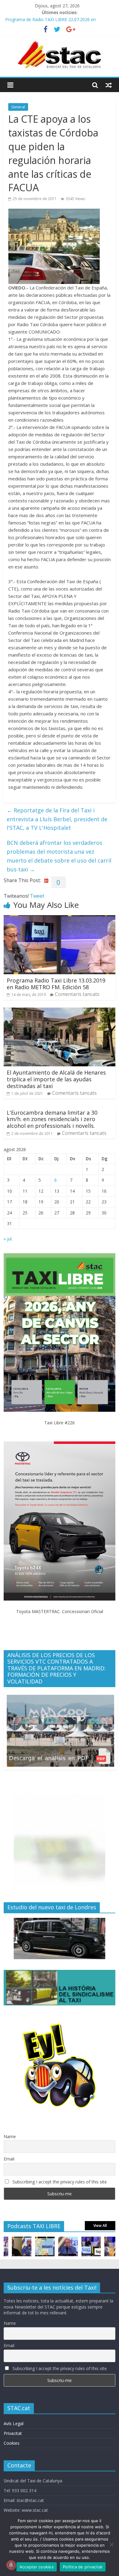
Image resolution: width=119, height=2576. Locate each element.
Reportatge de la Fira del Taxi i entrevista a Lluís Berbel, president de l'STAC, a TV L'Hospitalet (57, 819)
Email (9, 2159)
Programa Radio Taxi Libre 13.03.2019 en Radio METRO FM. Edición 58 (56, 984)
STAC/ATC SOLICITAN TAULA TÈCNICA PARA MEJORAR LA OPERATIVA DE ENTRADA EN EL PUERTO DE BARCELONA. (60, 21)
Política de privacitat (83, 2567)
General (18, 107)
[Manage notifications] (11, 2565)
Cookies (12, 2443)
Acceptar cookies (37, 2567)
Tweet (37, 896)
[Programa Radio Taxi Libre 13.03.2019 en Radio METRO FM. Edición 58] (60, 919)
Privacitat (13, 2433)
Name (10, 2136)
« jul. (8, 1239)
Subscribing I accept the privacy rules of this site (59, 2182)
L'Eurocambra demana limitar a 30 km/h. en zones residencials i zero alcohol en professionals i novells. (52, 1119)
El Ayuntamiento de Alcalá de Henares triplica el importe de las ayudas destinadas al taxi (56, 1079)
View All (100, 2226)
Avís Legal (14, 2423)
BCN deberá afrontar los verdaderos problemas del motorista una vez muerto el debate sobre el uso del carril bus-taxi (59, 856)
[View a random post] (109, 85)
